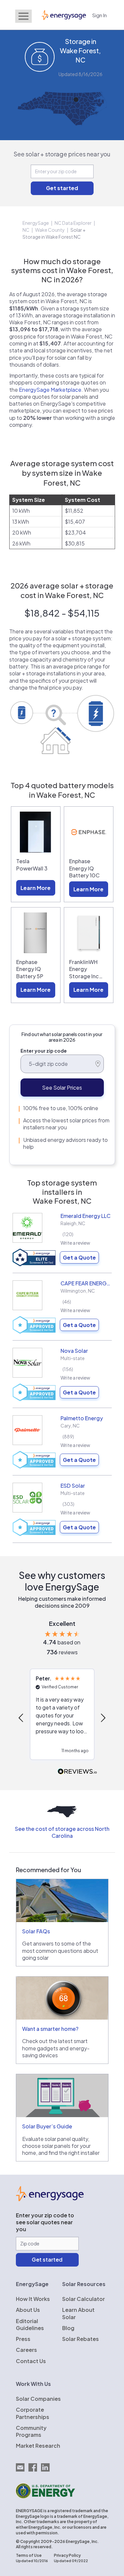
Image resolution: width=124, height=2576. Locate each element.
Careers (26, 2350)
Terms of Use (29, 2555)
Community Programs (31, 2431)
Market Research (38, 2446)
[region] (62, 1718)
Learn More (36, 888)
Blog (68, 2328)
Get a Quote (79, 1257)
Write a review (75, 1243)
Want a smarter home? (50, 2029)
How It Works (33, 2299)
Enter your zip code (44, 1051)
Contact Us (31, 2361)
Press (23, 2339)
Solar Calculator (83, 2299)
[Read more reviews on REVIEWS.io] (77, 1772)
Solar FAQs (36, 1931)
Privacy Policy (67, 2555)
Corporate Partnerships (33, 2413)
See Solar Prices (62, 1087)
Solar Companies (38, 2399)
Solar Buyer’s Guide (47, 2126)
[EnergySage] (50, 2199)
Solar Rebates (81, 2339)
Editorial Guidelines (30, 2324)
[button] (21, 1718)
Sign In (100, 15)
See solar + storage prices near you (62, 154)
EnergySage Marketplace (50, 390)
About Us (28, 2310)
